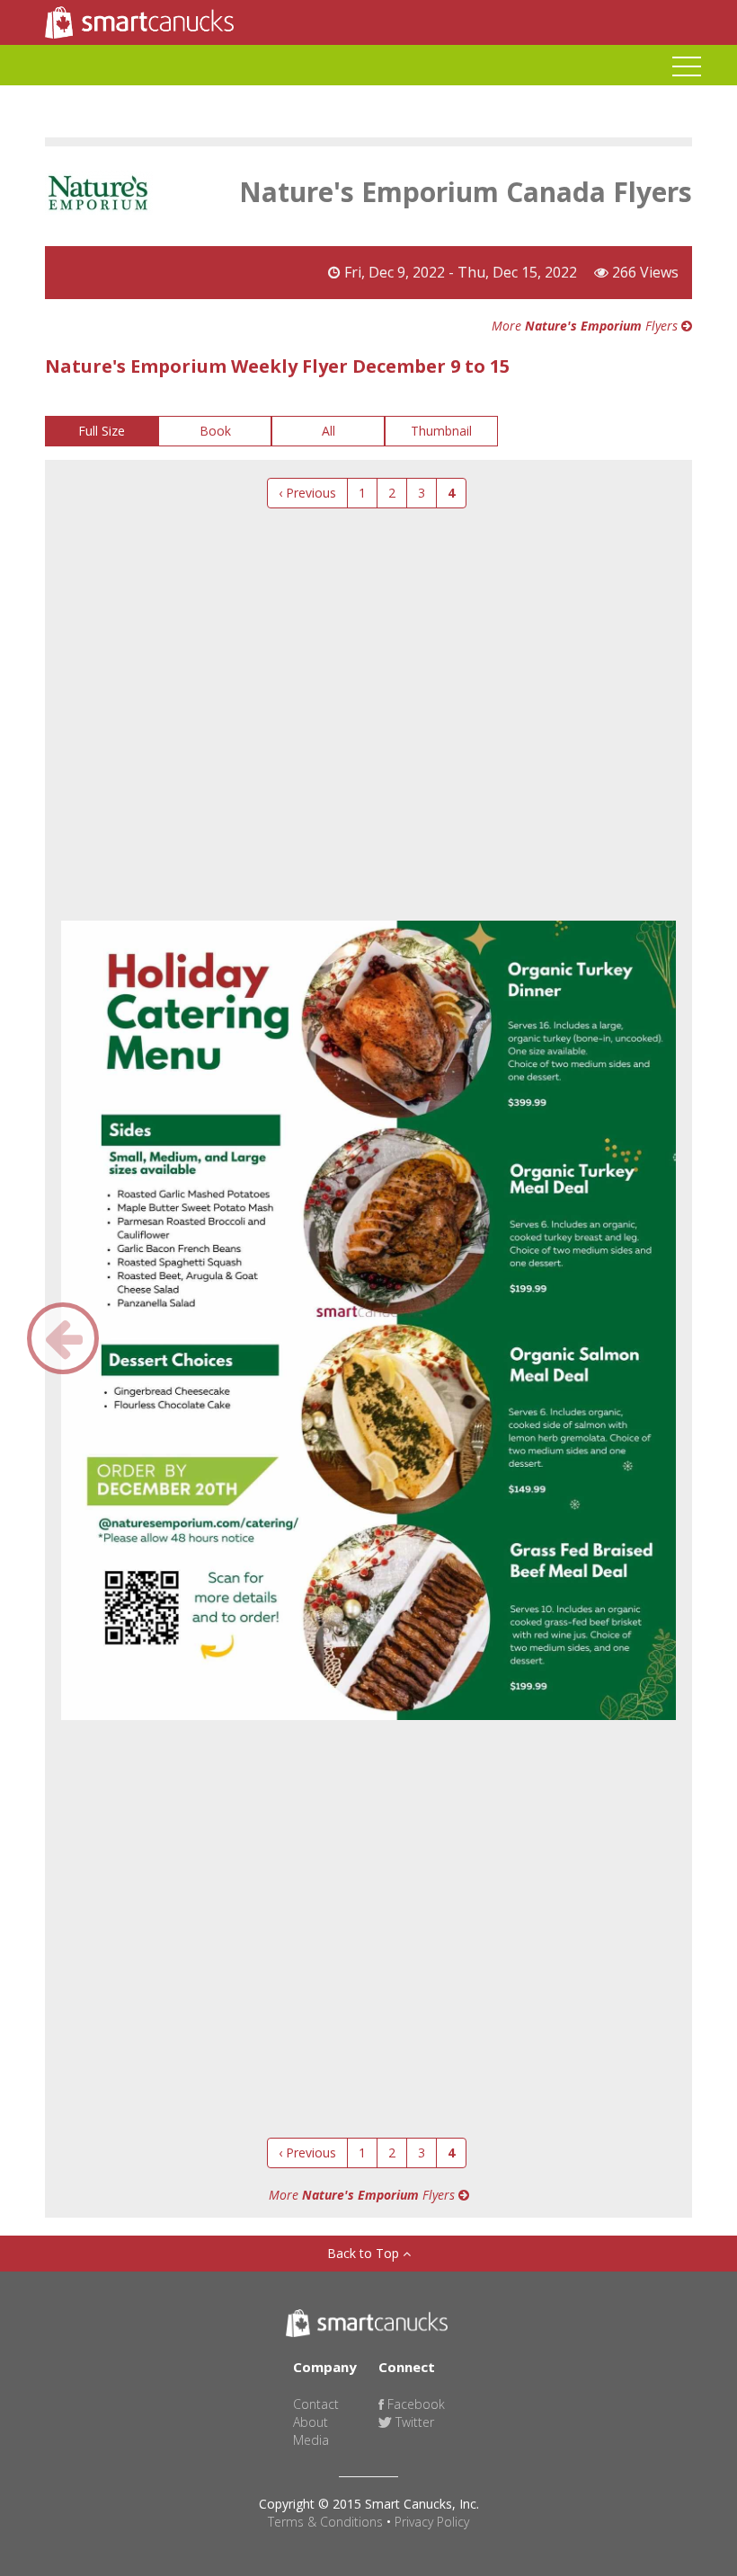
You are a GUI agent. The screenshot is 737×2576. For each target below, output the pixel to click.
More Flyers (586, 326)
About (311, 2422)
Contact (316, 2404)
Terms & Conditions (325, 2522)
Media (311, 2440)
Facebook (414, 2404)
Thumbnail (441, 431)
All (329, 431)
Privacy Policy (432, 2522)
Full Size (102, 431)
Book (215, 431)
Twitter (413, 2422)
